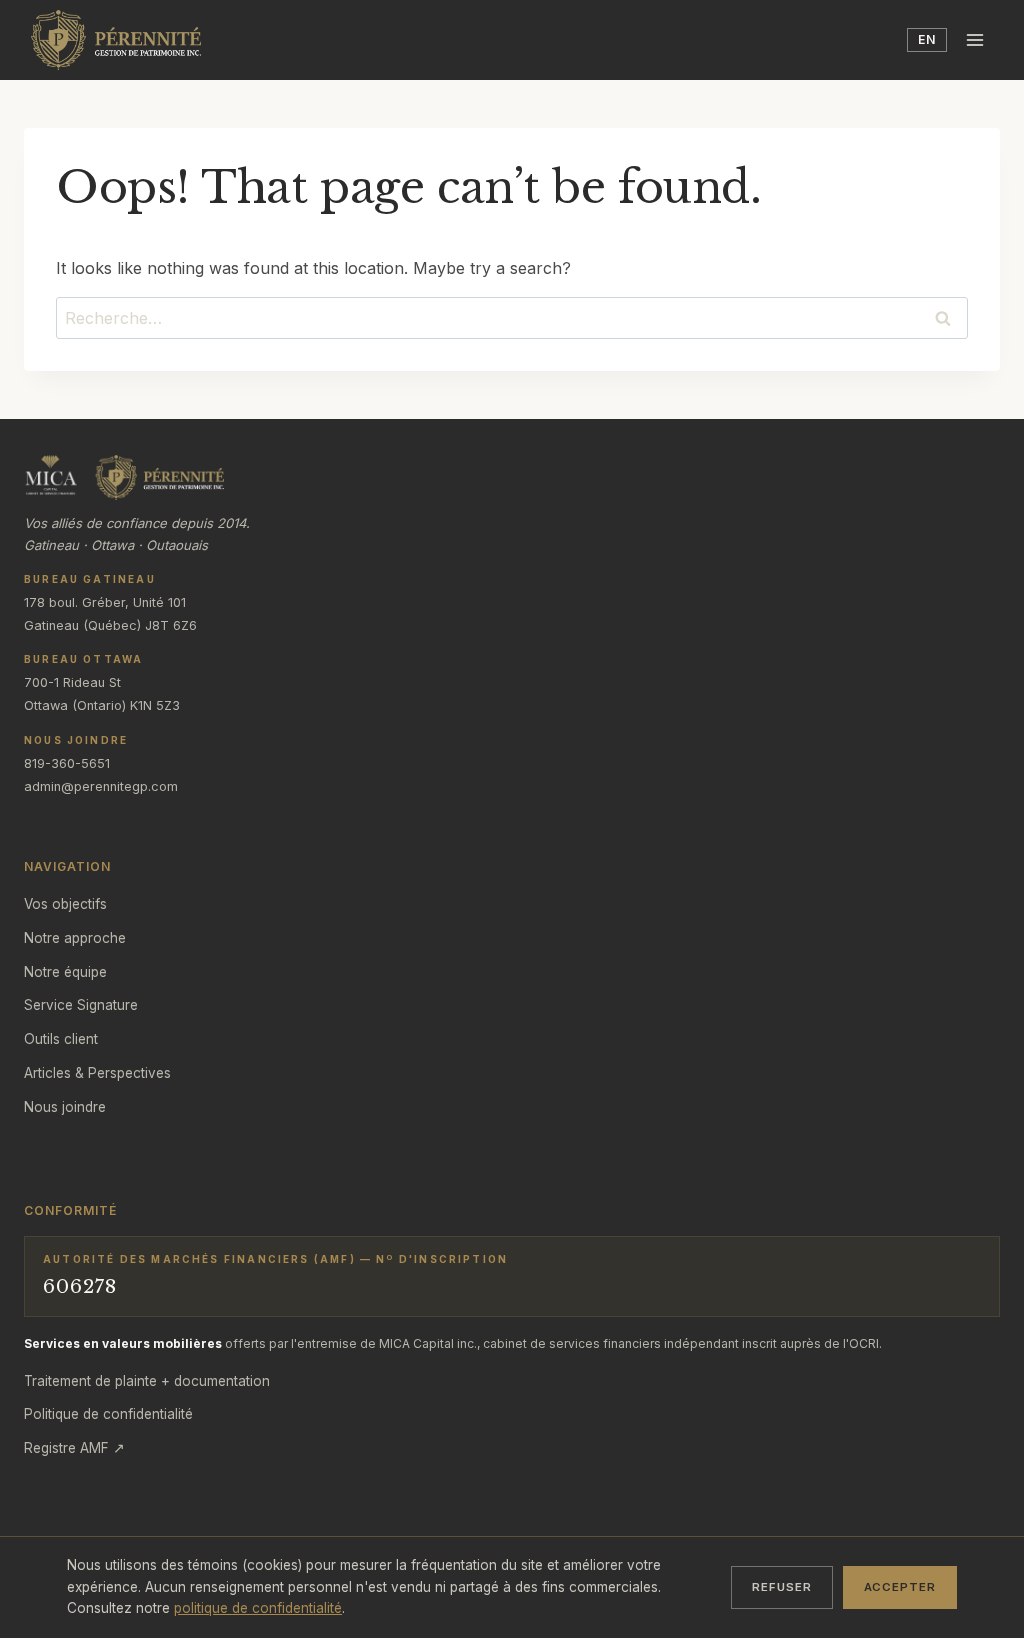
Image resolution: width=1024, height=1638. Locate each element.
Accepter (900, 1587)
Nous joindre (65, 1107)
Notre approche (75, 938)
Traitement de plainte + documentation (147, 1381)
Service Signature (81, 1005)
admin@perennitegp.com (101, 786)
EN (927, 39)
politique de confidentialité (258, 1608)
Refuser (781, 1587)
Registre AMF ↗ (74, 1448)
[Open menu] (975, 39)
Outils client (61, 1039)
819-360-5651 (67, 763)
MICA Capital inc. (428, 1343)
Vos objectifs (65, 904)
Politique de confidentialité (108, 1414)
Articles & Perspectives (97, 1073)
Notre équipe (65, 972)
